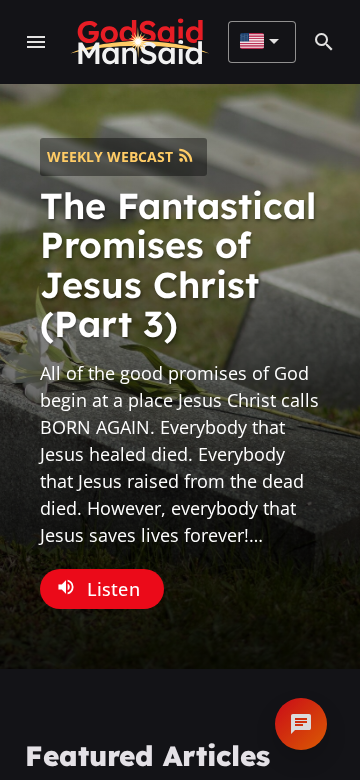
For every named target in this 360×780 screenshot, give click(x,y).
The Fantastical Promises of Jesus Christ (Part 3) (178, 265)
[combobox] (259, 42)
